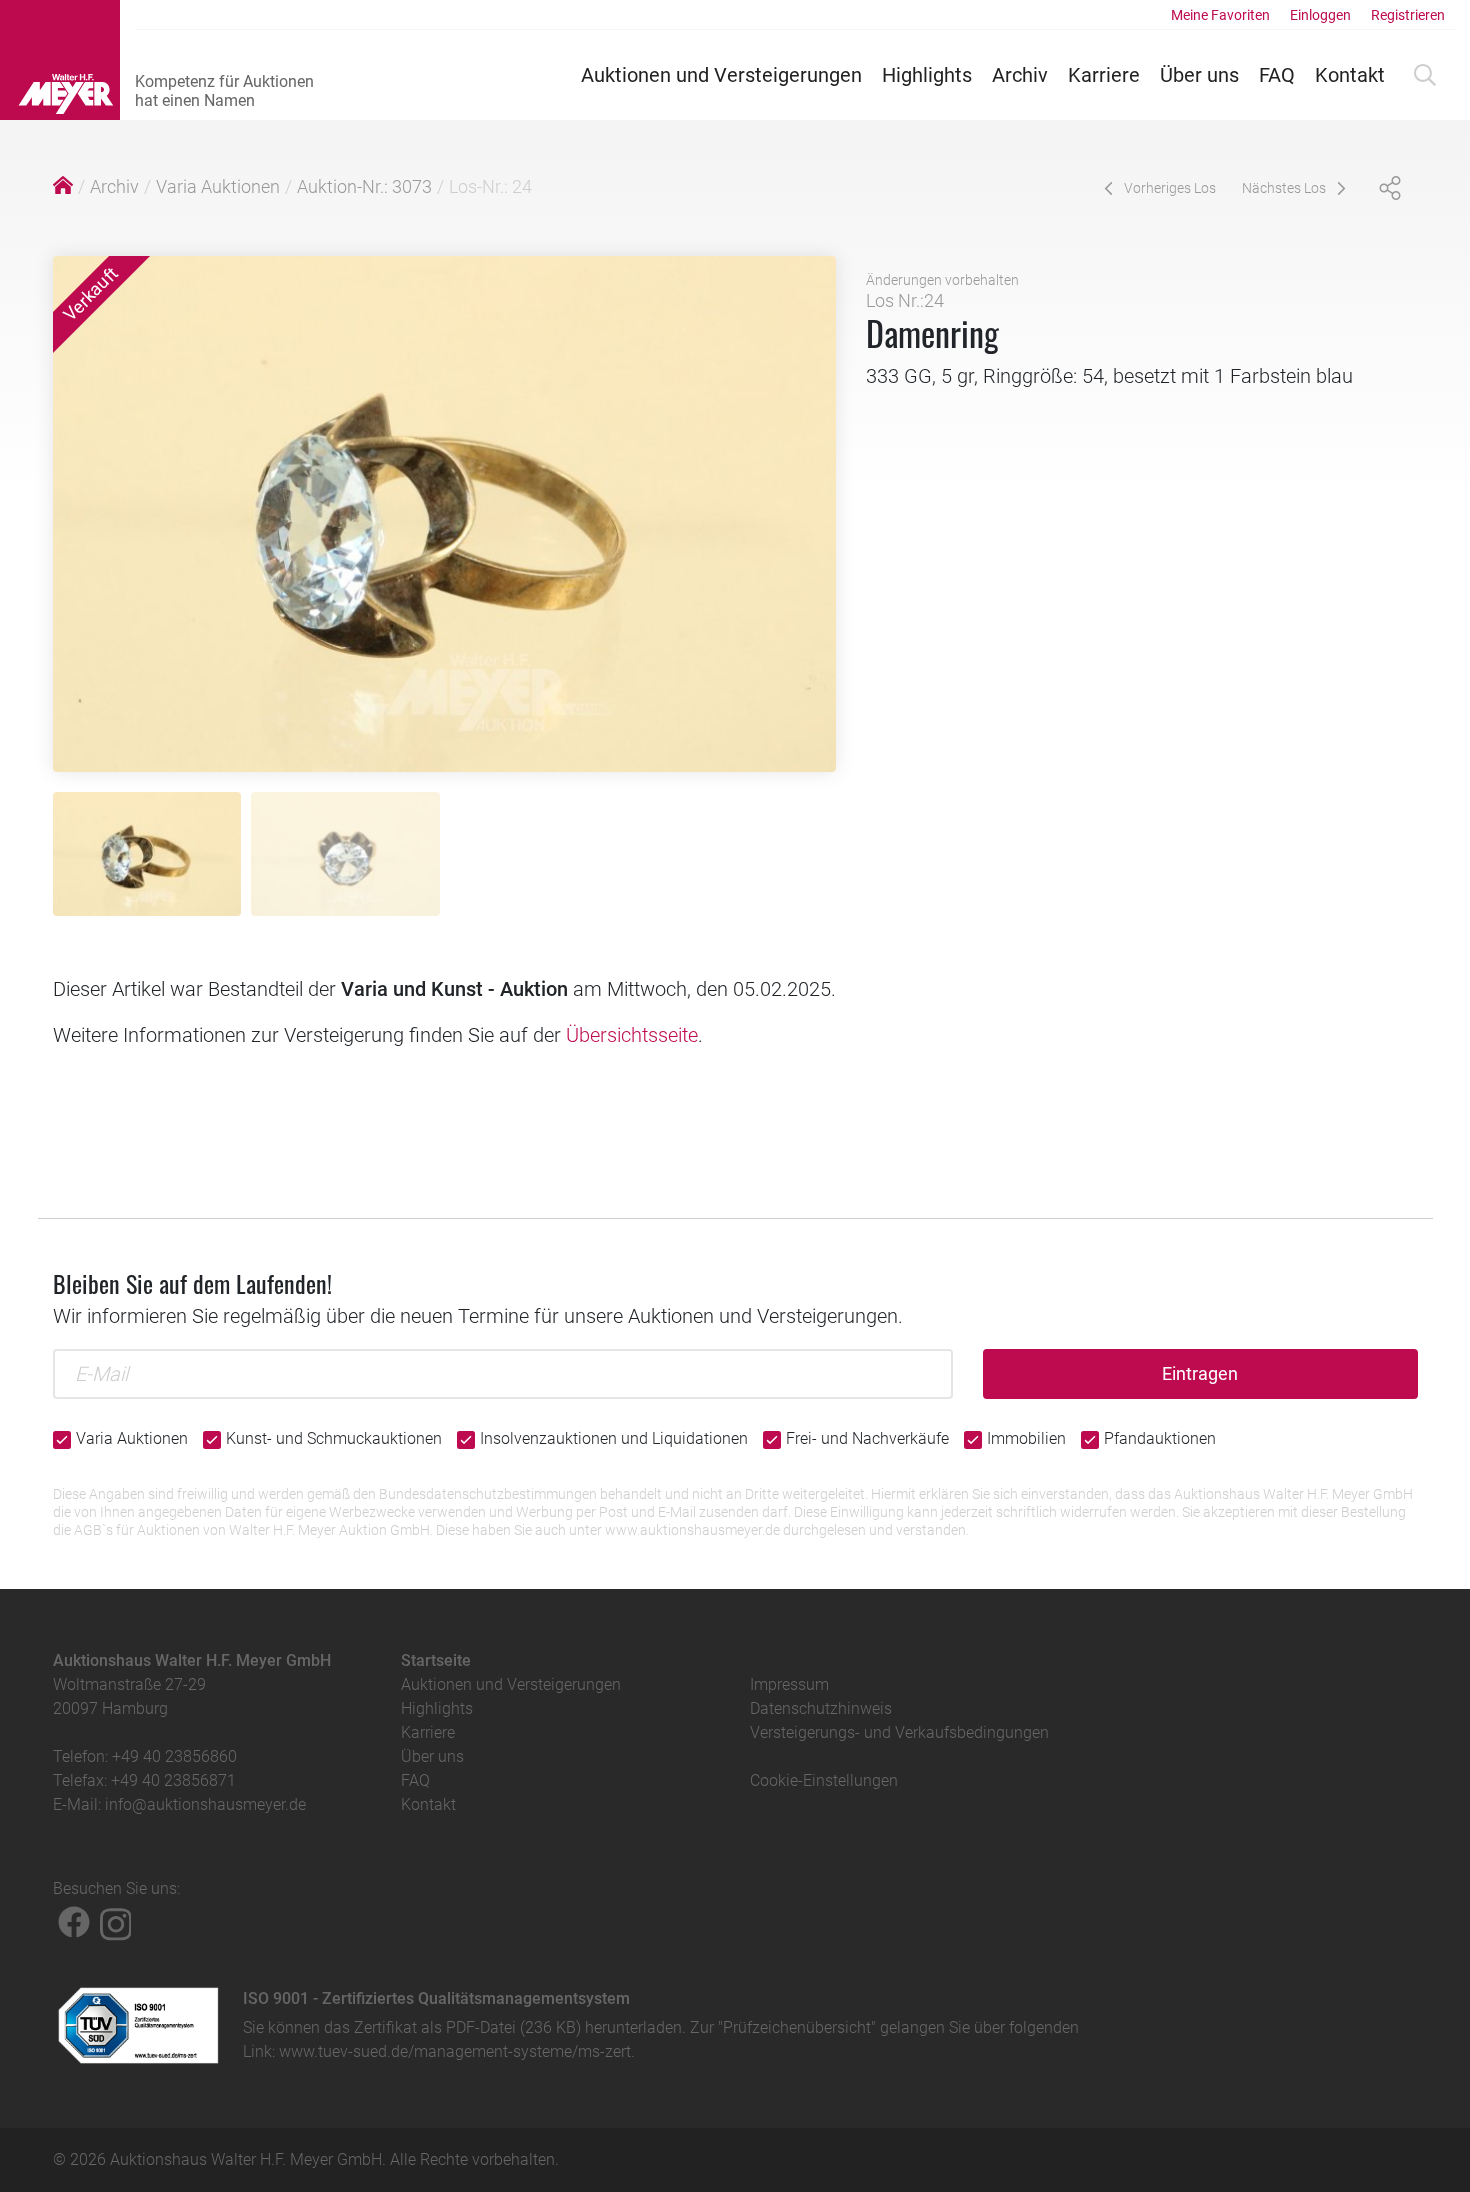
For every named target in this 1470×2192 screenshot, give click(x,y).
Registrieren (1408, 15)
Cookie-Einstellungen (824, 1780)
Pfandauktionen (1160, 1438)
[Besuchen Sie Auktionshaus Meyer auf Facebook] (74, 1922)
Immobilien (1026, 1438)
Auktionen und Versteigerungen (721, 75)
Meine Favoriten (1220, 15)
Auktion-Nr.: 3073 (364, 186)
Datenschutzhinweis (821, 1708)
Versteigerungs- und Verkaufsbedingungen (899, 1732)
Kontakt (1350, 75)
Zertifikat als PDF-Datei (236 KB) (467, 2027)
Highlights (927, 75)
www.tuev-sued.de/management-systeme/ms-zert (455, 2051)
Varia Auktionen (218, 186)
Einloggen (1320, 15)
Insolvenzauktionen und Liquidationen (614, 1438)
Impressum (789, 1684)
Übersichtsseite (632, 1035)
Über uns (1199, 75)
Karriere (1104, 75)
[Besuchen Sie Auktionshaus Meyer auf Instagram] (116, 1922)
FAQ (1277, 75)
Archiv (1020, 75)
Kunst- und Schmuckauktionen (334, 1438)
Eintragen (1200, 1373)
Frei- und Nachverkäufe (867, 1438)
